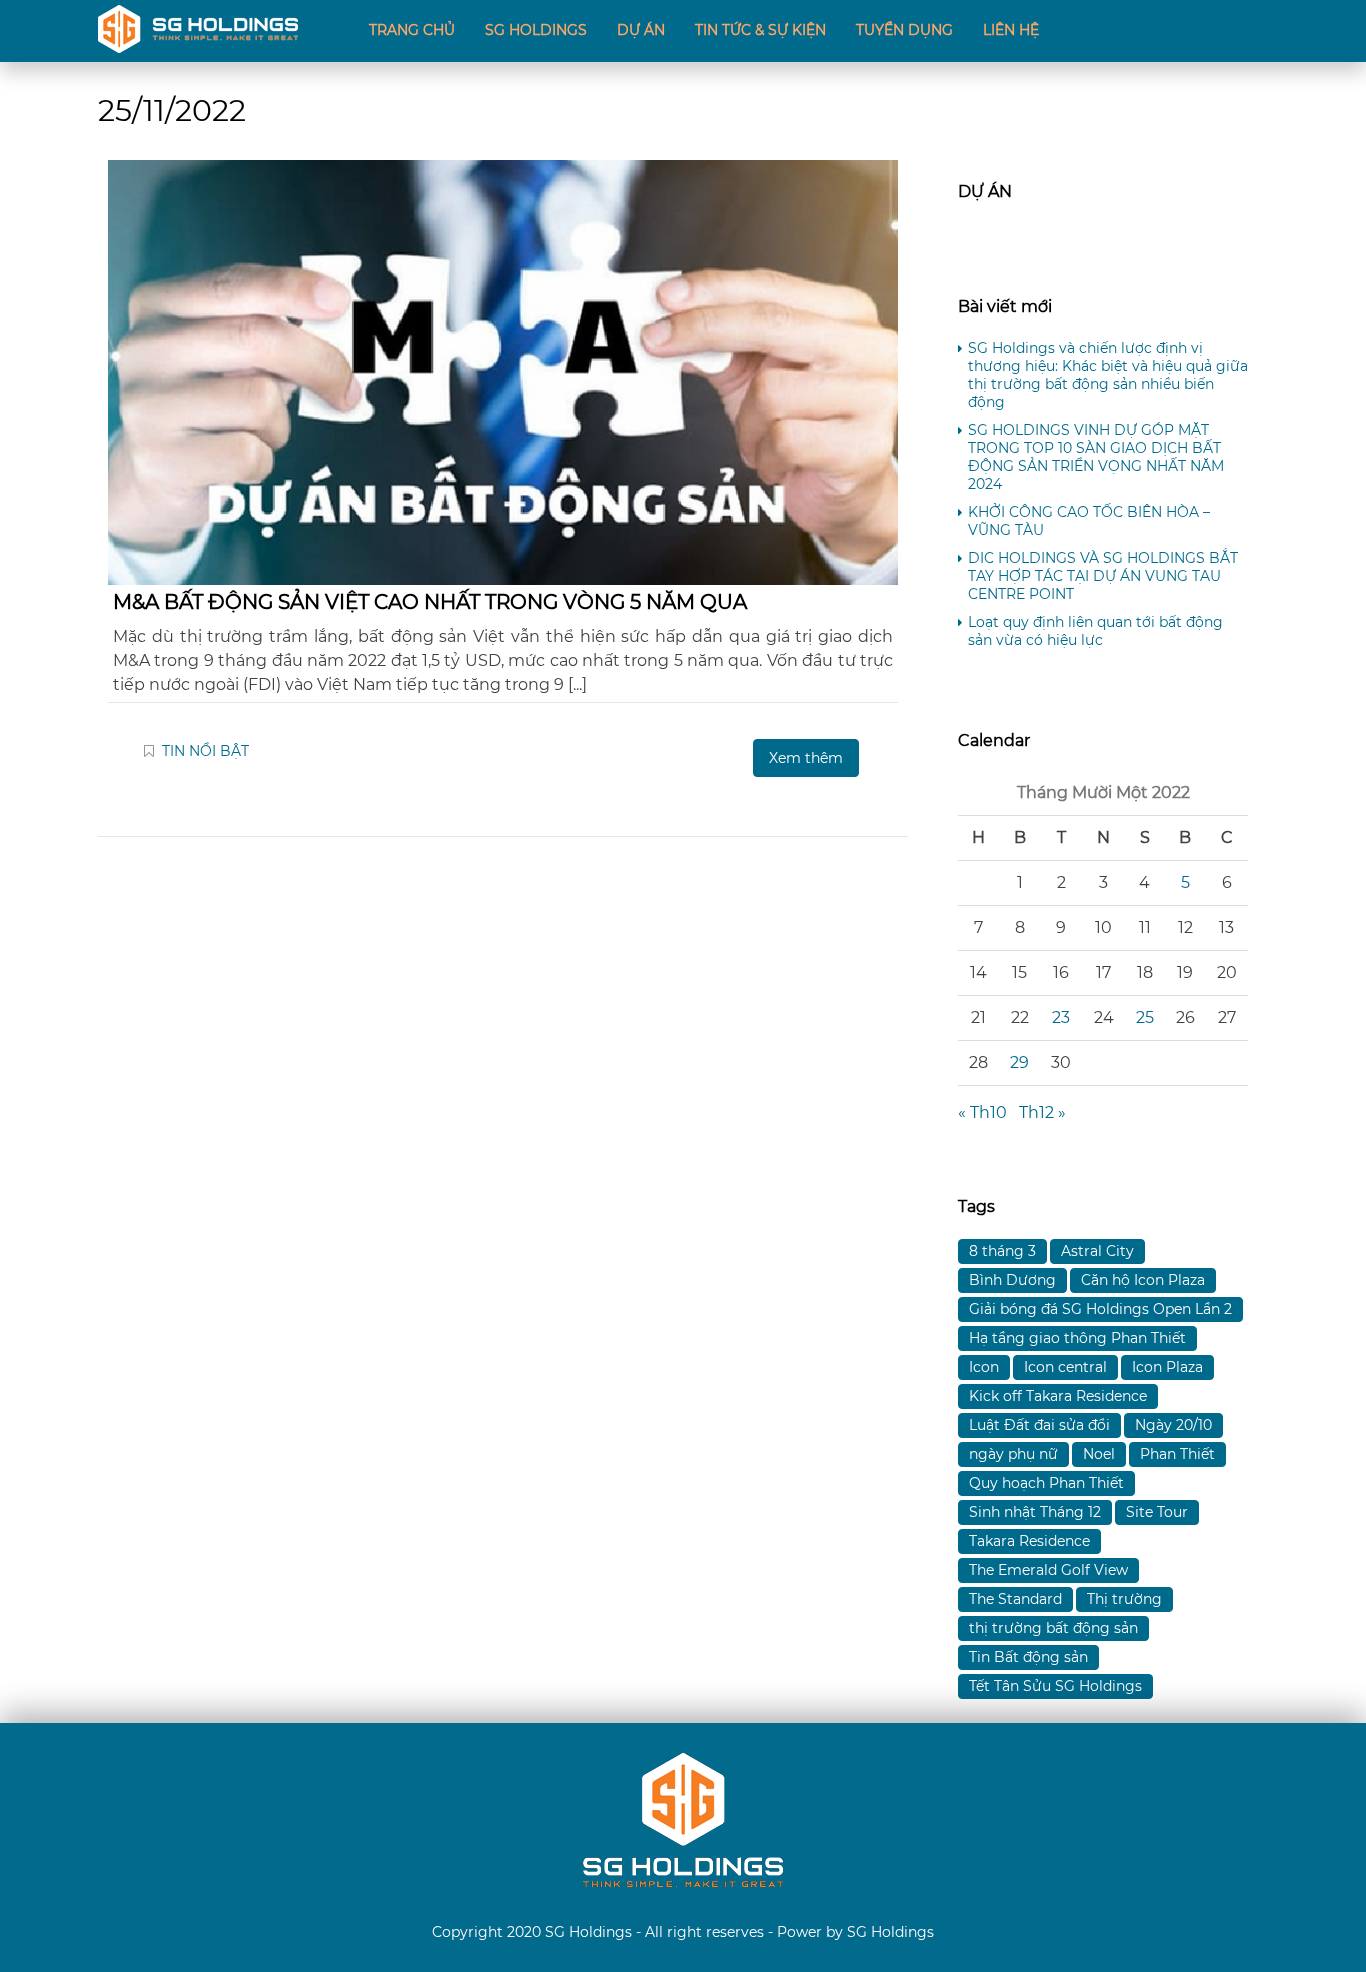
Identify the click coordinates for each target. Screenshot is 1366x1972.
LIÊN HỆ (1011, 30)
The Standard (1015, 1599)
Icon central (1065, 1367)
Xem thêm (806, 758)
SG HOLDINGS (536, 30)
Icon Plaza (1167, 1367)
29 (1019, 1062)
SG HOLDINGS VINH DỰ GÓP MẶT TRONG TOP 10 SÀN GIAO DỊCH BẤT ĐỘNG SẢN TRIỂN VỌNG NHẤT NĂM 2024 (1096, 457)
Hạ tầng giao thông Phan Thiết (1077, 1338)
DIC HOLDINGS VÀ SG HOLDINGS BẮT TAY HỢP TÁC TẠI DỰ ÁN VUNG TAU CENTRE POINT (1103, 576)
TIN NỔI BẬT (205, 751)
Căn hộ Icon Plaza (1143, 1280)
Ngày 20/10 (1173, 1425)
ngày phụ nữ (1013, 1454)
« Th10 (982, 1112)
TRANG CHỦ (412, 30)
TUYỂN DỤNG (904, 30)
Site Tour (1157, 1512)
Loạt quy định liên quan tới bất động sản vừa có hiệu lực (1095, 631)
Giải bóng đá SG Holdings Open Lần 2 (1100, 1309)
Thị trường (1124, 1599)
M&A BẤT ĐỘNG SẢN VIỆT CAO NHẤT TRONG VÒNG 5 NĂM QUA (430, 602)
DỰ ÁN (641, 30)
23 (1061, 1017)
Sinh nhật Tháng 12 (1035, 1512)
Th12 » (1042, 1112)
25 (1145, 1017)
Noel (1099, 1454)
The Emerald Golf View (1048, 1570)
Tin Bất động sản (1028, 1657)
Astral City (1097, 1251)
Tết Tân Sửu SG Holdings (1055, 1686)
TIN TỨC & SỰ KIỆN (760, 30)
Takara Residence (1029, 1541)
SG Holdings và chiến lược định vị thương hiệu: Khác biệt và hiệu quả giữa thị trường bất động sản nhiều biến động (1108, 375)
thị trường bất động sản (1053, 1628)
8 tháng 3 (1002, 1251)
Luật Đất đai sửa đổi (1039, 1425)
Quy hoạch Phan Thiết (1046, 1483)
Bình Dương (1012, 1280)
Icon (984, 1367)
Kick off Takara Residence (1058, 1396)
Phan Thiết (1177, 1454)
